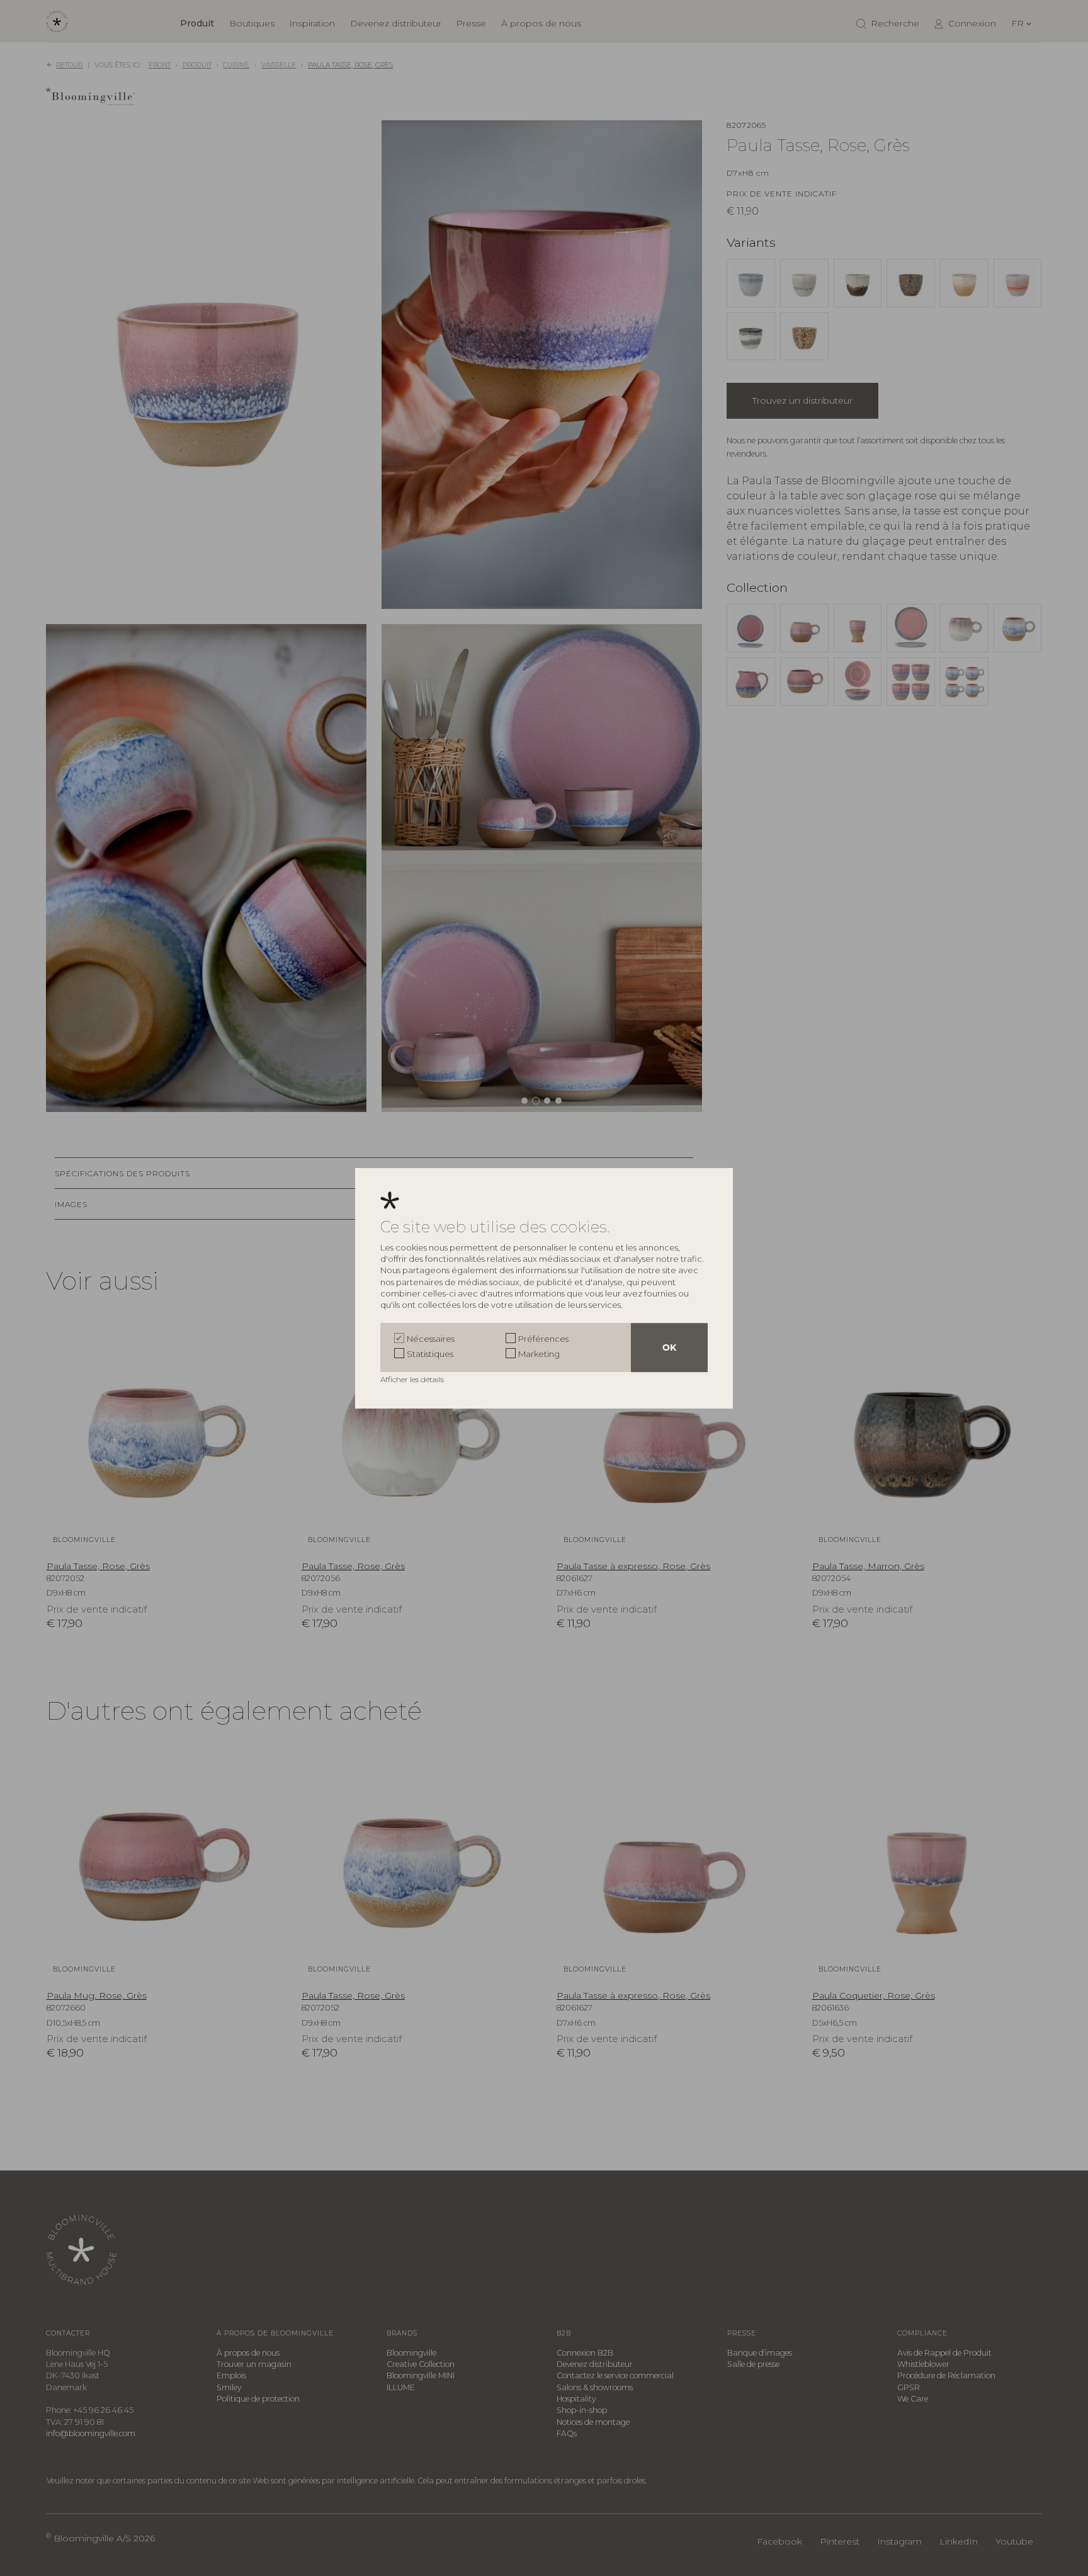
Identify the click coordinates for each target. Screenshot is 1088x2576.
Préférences (543, 1339)
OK (669, 1348)
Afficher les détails (413, 1379)
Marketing (539, 1354)
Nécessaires (431, 1339)
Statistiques (430, 1354)
